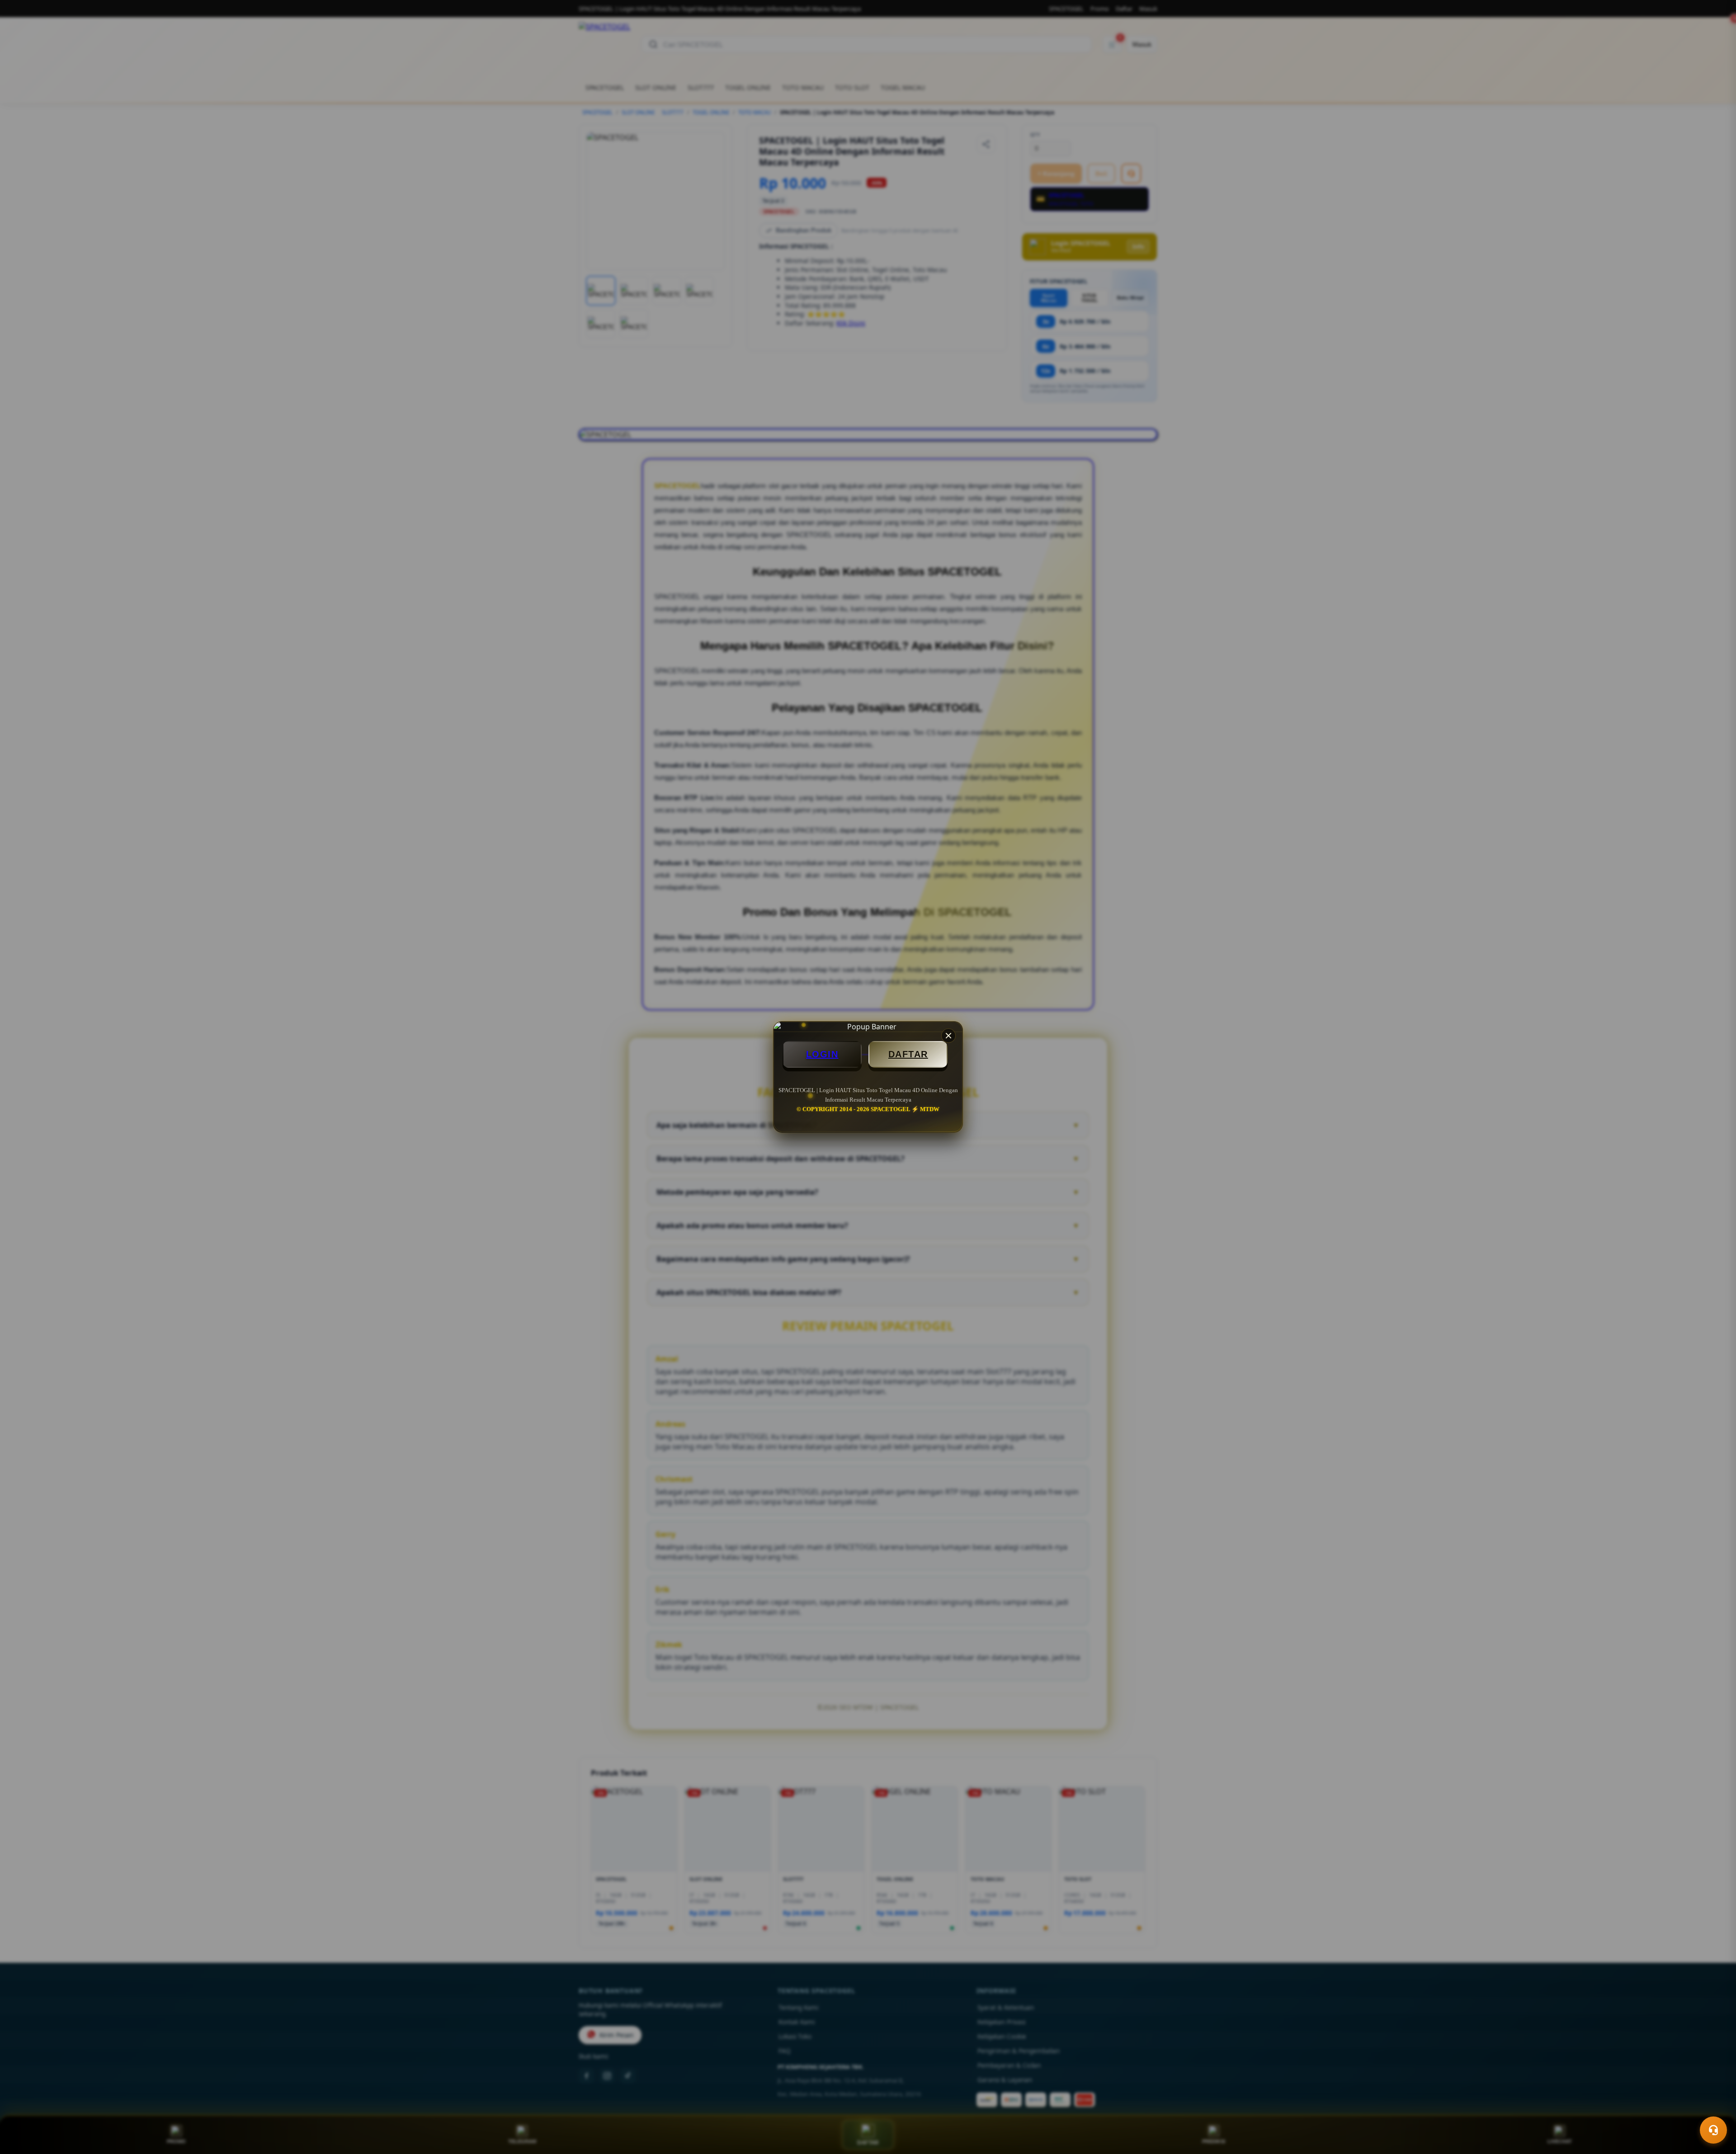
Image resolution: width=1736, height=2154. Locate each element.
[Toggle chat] (1713, 2130)
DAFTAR (908, 1054)
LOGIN (822, 1054)
